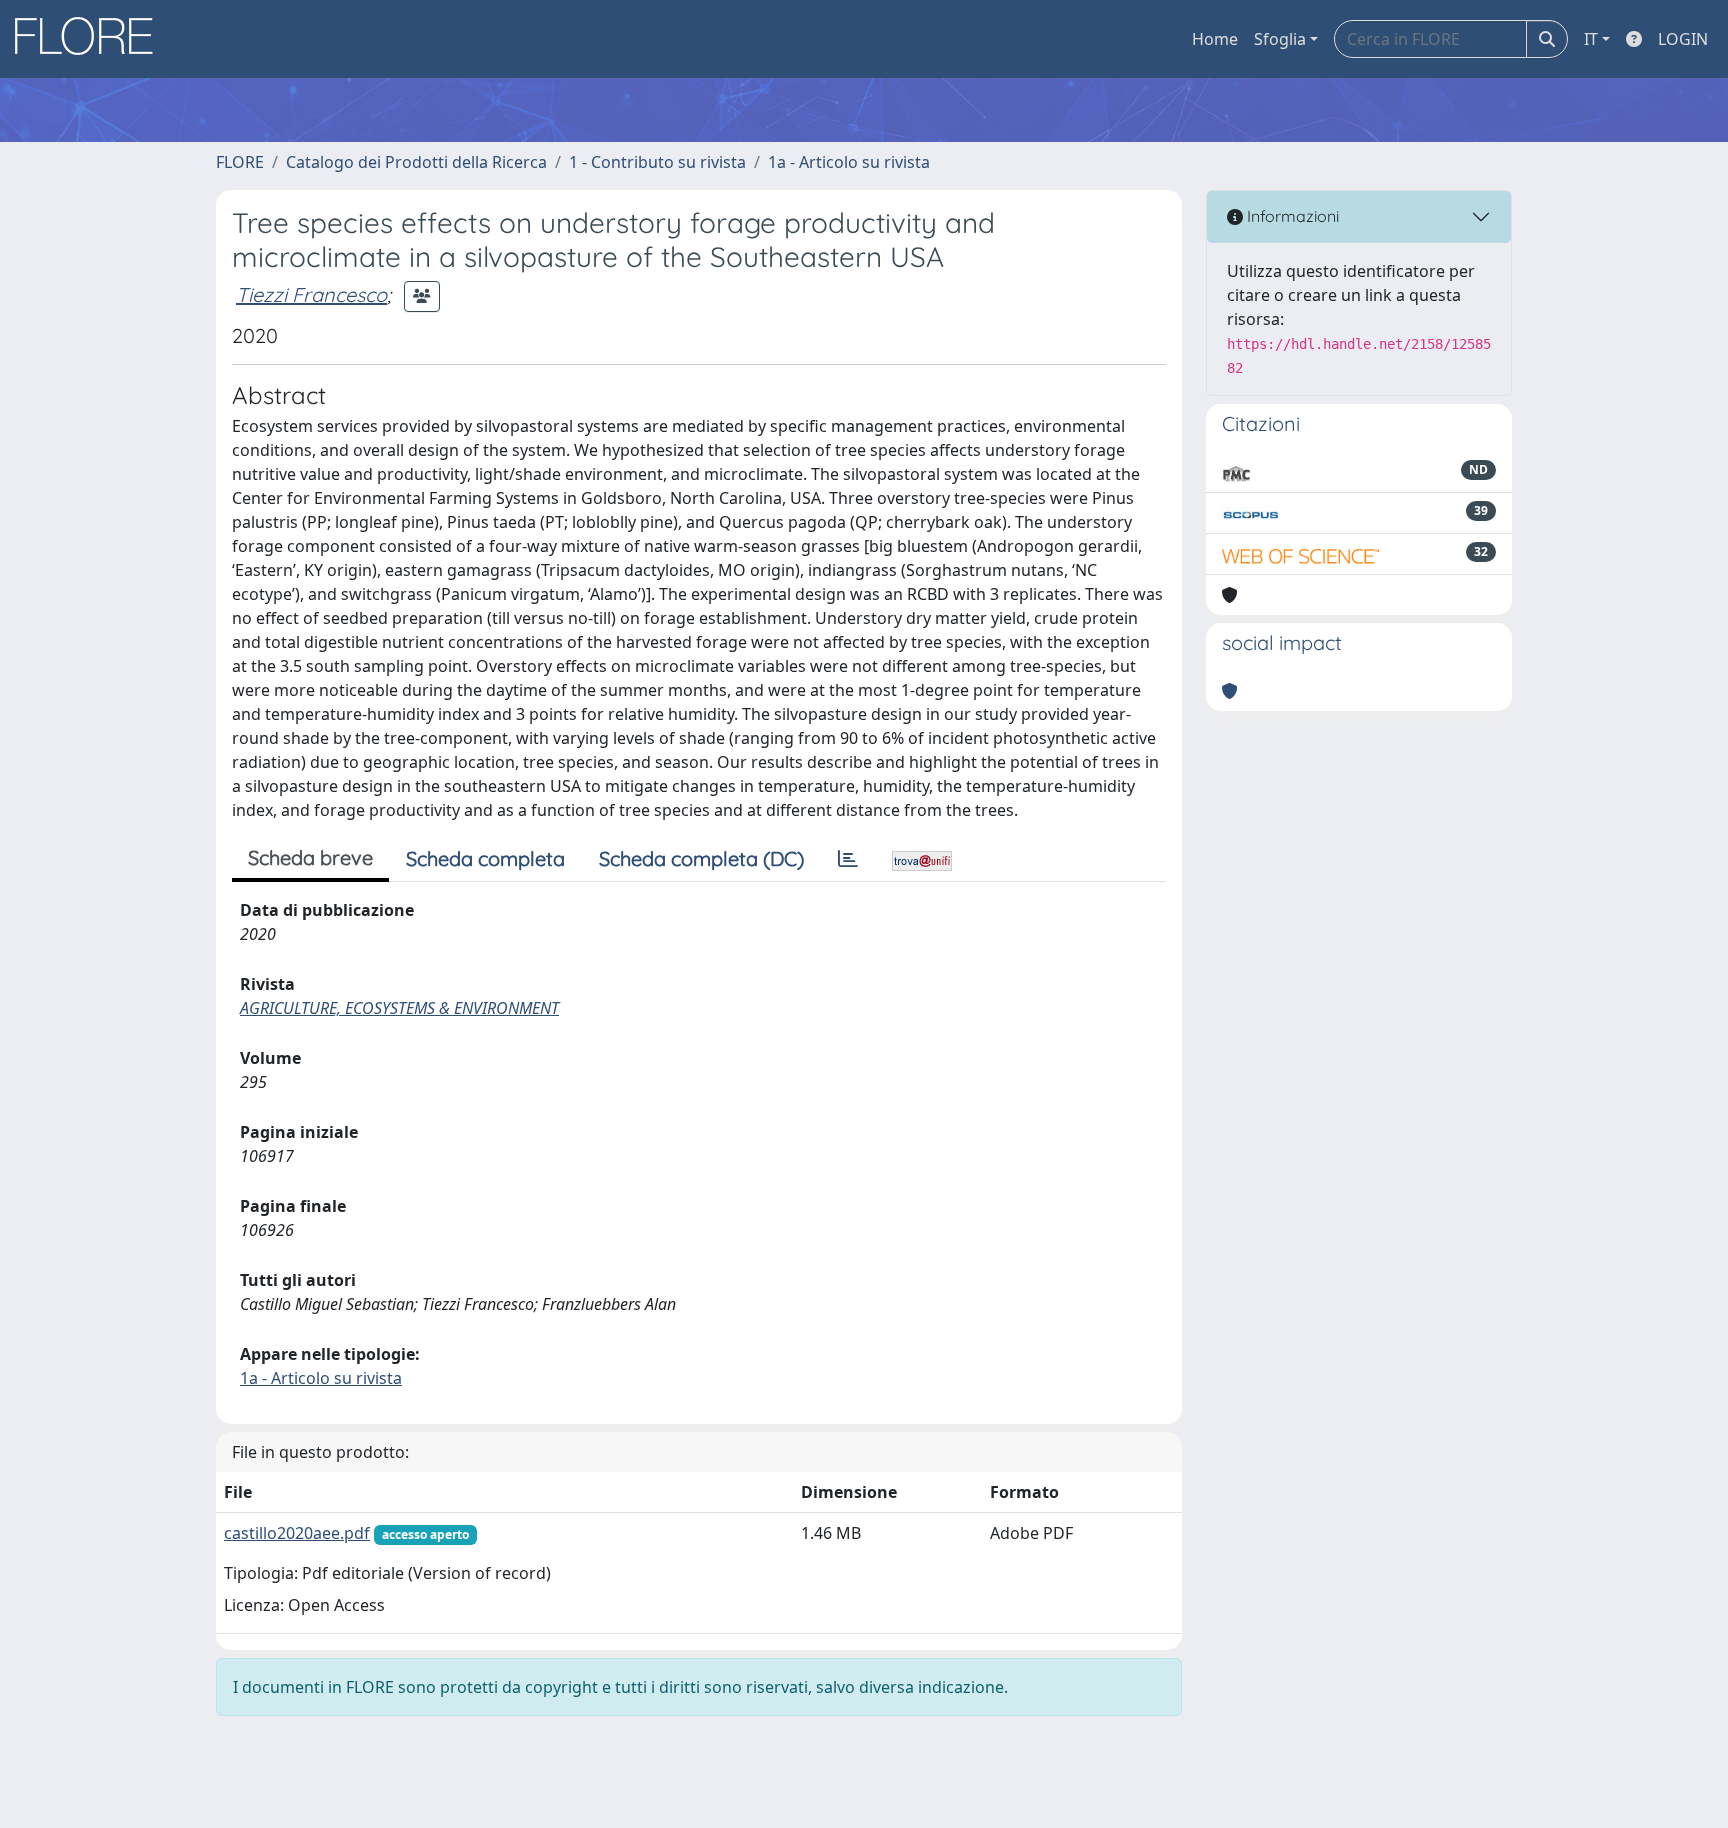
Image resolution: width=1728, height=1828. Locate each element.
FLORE (240, 162)
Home (1215, 39)
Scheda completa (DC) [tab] (701, 858)
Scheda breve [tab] (310, 857)
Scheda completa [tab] (485, 858)
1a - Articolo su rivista (849, 162)
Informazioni (1291, 216)
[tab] (848, 859)
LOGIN (1683, 39)
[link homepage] (91, 39)
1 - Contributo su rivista (657, 162)
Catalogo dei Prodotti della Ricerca (416, 162)
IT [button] (1591, 39)
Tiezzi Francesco (311, 294)
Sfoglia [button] (1280, 39)
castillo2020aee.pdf (297, 1533)
